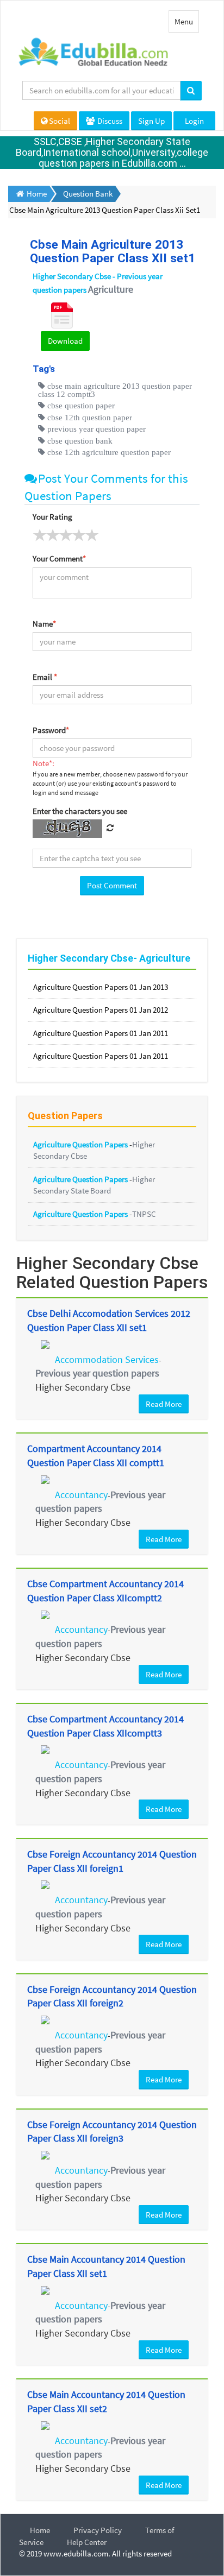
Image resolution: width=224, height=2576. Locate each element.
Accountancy (81, 1495)
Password (51, 730)
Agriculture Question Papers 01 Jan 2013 (101, 987)
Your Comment (59, 558)
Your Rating (52, 517)
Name (44, 624)
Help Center (87, 2542)
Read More (164, 1404)
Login (194, 121)
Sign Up (151, 121)
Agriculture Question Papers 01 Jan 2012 (101, 1010)
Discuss (109, 121)
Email (45, 677)
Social (60, 121)
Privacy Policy (98, 2530)
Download (65, 341)
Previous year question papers (97, 1373)
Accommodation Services (107, 1359)
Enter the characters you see (80, 811)
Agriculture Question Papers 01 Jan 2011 (101, 1033)
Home (40, 2530)
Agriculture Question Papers (81, 1144)
